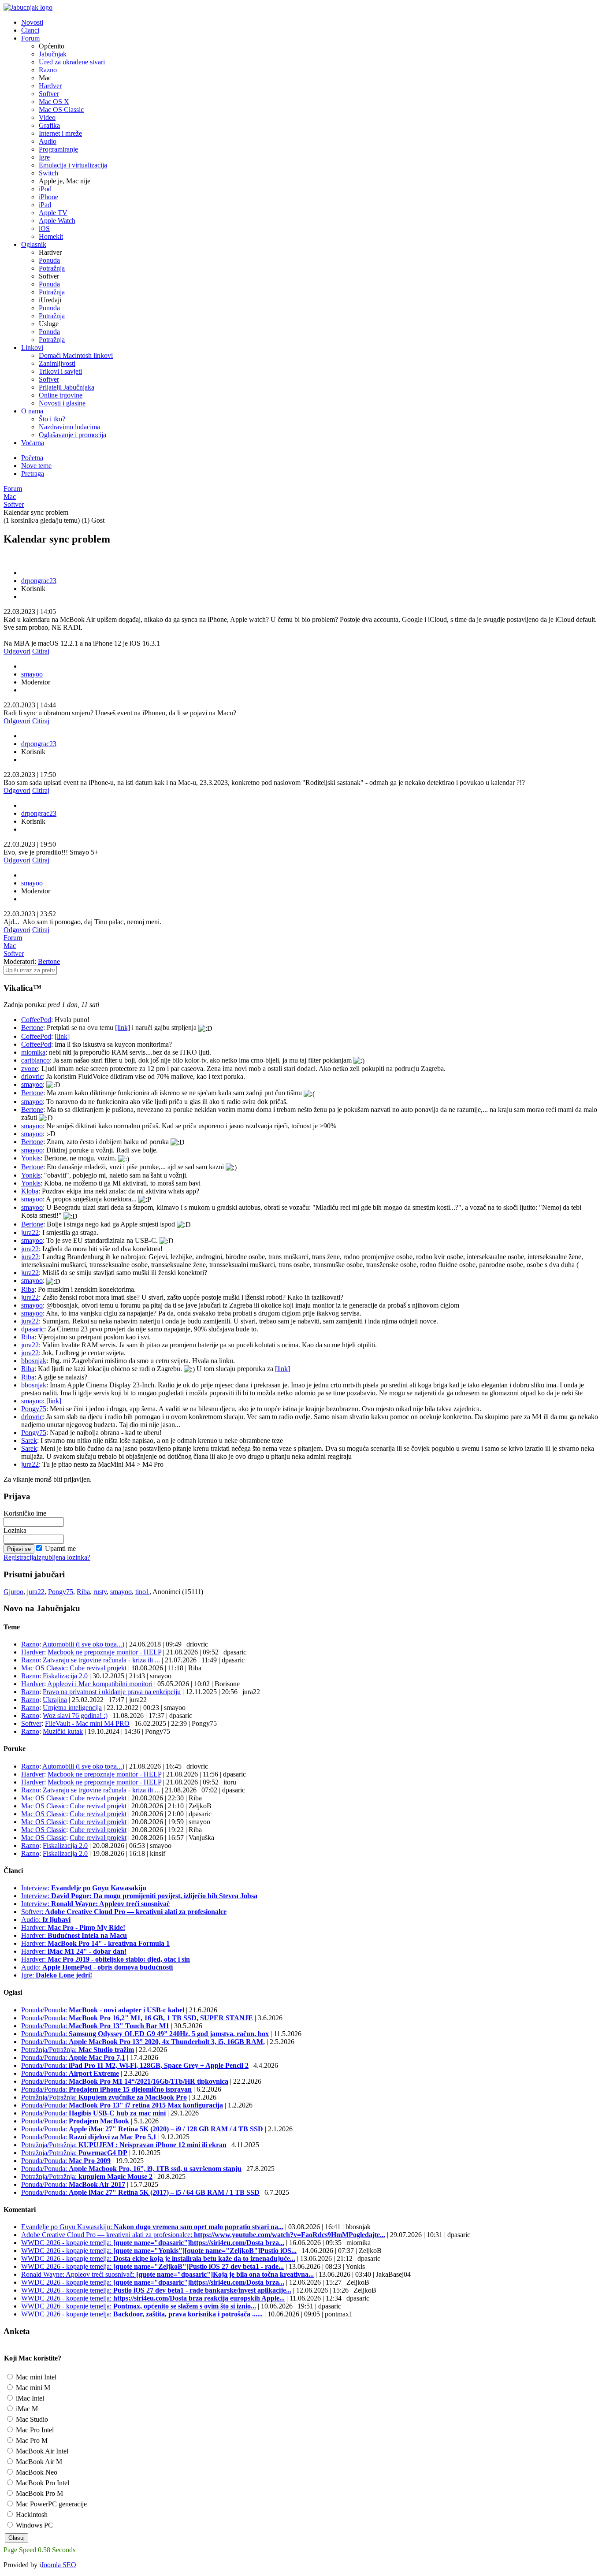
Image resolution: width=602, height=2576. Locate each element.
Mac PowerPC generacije (50, 2504)
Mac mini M (32, 2388)
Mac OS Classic (61, 110)
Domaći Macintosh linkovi (76, 355)
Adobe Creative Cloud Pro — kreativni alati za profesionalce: (203, 2235)
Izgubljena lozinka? (63, 1557)
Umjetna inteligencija (72, 1708)
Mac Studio (31, 2419)
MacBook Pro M (39, 2493)
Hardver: (73, 1927)
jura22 (30, 1232)
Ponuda (49, 260)
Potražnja (52, 268)
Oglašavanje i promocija (72, 435)
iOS (44, 229)
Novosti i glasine (62, 403)
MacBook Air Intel (41, 2451)
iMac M (26, 2409)
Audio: (46, 1920)
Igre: (57, 1975)
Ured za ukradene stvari (72, 62)
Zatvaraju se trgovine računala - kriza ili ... (101, 1660)
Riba (28, 1289)
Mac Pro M (31, 2440)
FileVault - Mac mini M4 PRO (87, 1723)
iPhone (48, 197)
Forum (13, 489)
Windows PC (33, 2525)
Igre (44, 157)
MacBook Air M (38, 2462)
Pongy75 (34, 1409)
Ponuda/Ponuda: (103, 2010)
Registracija (20, 1557)
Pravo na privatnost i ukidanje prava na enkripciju (112, 1692)
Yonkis (31, 1158)
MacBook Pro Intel (42, 2483)
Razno (48, 70)
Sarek (29, 1440)
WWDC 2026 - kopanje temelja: (153, 2243)
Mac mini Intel (35, 2377)
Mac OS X (54, 102)
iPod (45, 189)
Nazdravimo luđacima (69, 427)
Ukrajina (55, 1700)
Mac (10, 496)
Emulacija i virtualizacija (73, 165)
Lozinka (15, 1530)
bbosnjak (34, 1361)
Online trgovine (61, 395)
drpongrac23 (39, 581)
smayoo (32, 674)
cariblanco (35, 1060)
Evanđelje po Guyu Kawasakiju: (152, 2227)
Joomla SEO (59, 2565)
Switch (48, 173)
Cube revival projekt (98, 1668)
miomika (33, 1052)
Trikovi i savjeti (60, 371)
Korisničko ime (25, 1513)
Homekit (51, 236)
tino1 (142, 1592)
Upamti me (60, 1548)
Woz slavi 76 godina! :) (75, 1715)
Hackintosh (31, 2515)
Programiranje (58, 149)
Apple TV (53, 213)
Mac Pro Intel (34, 2430)
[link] (123, 1028)
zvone (30, 1069)
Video (47, 117)
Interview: (84, 1888)
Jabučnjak (53, 54)
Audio (48, 141)
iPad (45, 205)
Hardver (50, 86)
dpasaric (33, 1329)
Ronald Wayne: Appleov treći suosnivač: (167, 2274)
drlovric (32, 1076)
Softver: (124, 1912)
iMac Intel (29, 2398)
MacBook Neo (36, 2472)
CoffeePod (36, 1020)
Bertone (49, 961)
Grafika (49, 125)
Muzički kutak (63, 1731)
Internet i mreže (60, 133)
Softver (49, 94)
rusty (100, 1592)
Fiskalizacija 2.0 (65, 1676)
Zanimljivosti (57, 363)
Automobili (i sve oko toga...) (83, 1644)
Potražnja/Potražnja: (78, 2050)
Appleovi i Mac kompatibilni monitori (100, 1684)
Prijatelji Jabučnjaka (67, 387)
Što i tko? (52, 419)
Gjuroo (13, 1592)
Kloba (30, 1191)
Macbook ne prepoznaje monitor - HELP (104, 1652)
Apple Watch (57, 221)
